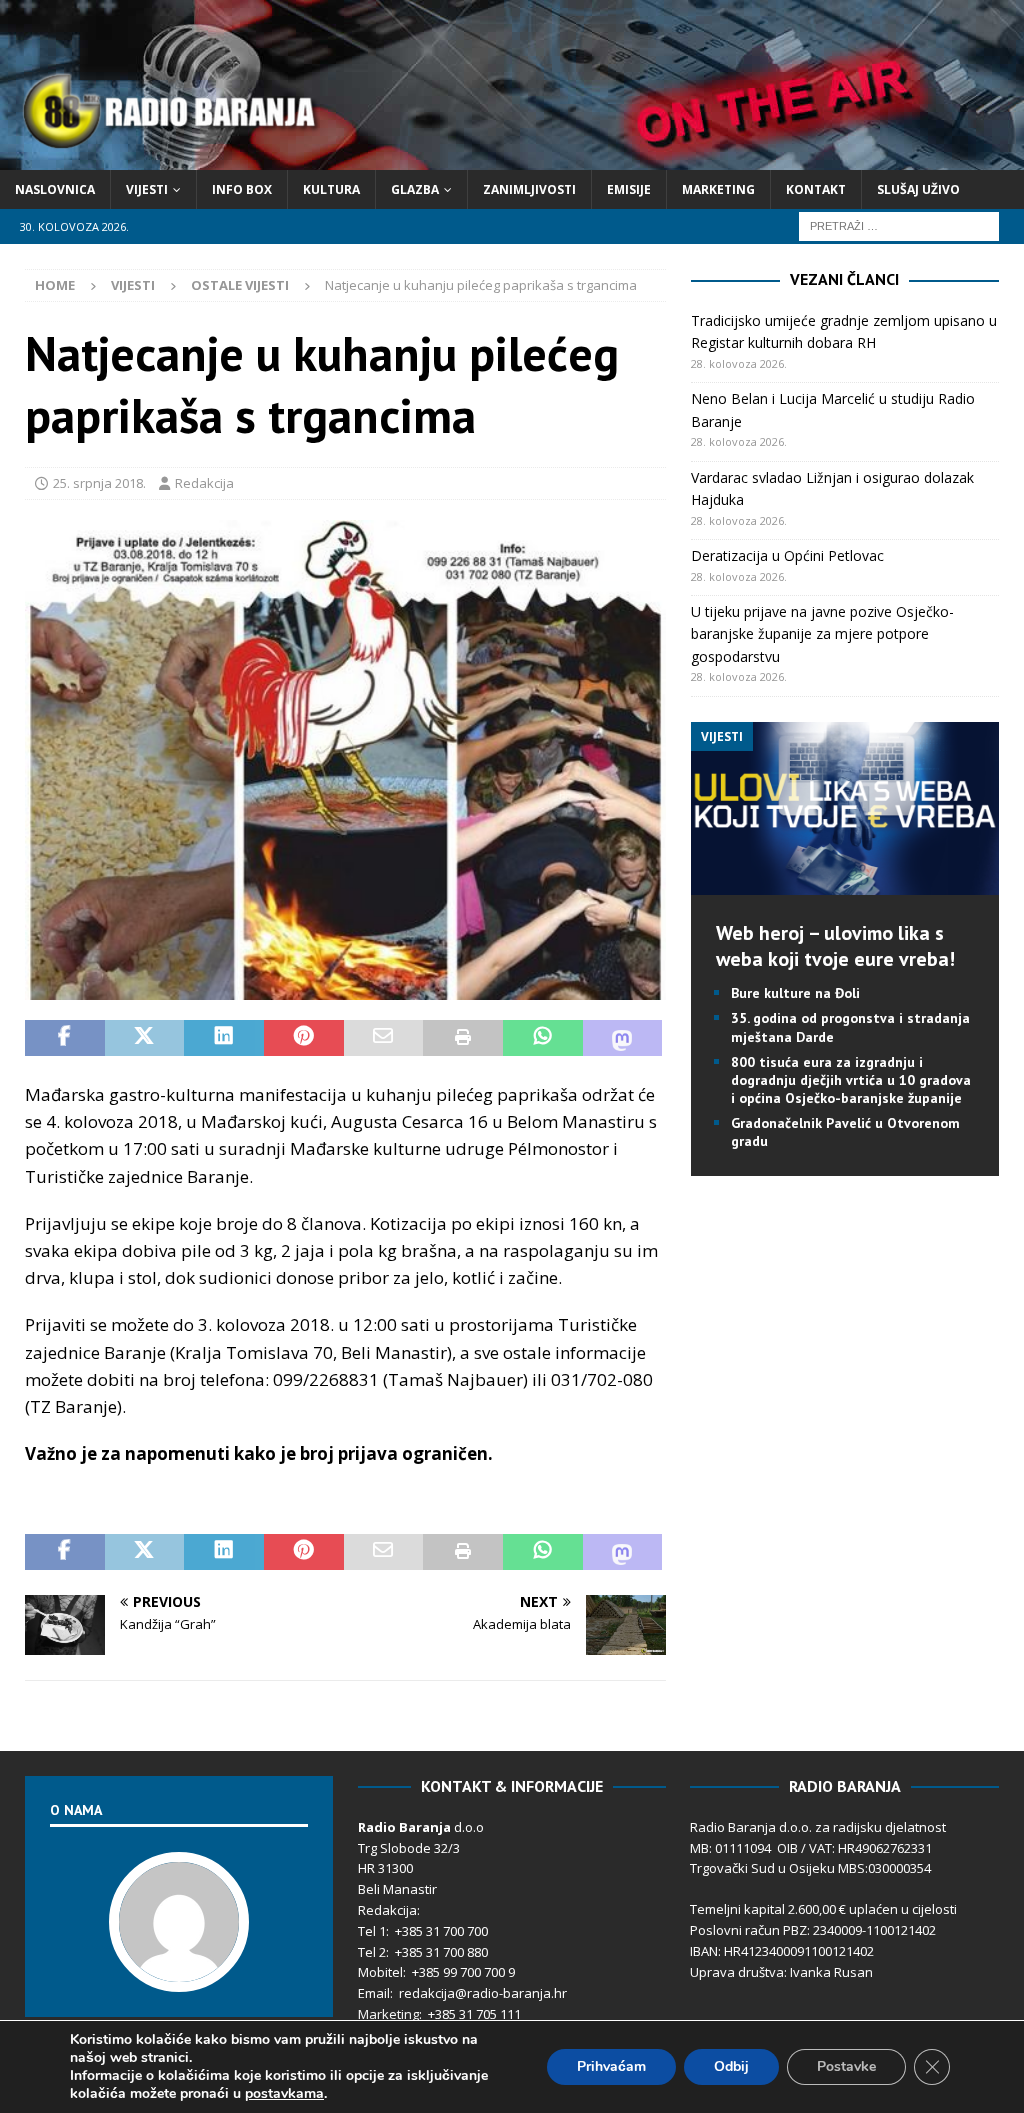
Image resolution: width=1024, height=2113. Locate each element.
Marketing (718, 189)
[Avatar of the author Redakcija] (179, 1971)
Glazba (415, 189)
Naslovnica (55, 189)
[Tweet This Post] (145, 1038)
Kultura (331, 189)
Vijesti (147, 189)
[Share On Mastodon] (623, 1038)
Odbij (731, 2066)
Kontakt (816, 189)
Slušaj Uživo (918, 189)
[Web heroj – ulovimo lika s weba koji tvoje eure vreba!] (845, 883)
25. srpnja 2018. (99, 483)
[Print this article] (463, 1038)
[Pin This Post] (304, 1038)
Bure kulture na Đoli (795, 993)
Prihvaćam (611, 2066)
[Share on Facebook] (65, 1038)
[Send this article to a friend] (384, 1038)
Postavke (846, 2066)
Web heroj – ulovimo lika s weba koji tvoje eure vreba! (835, 946)
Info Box (242, 189)
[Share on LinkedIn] (224, 1038)
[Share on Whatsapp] (543, 1038)
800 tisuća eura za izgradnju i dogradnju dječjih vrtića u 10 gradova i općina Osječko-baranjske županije (851, 1080)
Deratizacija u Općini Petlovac (787, 555)
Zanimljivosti (529, 189)
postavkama (284, 2094)
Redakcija (204, 483)
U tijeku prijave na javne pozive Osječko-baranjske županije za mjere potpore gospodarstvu (822, 634)
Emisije (629, 189)
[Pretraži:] (899, 224)
